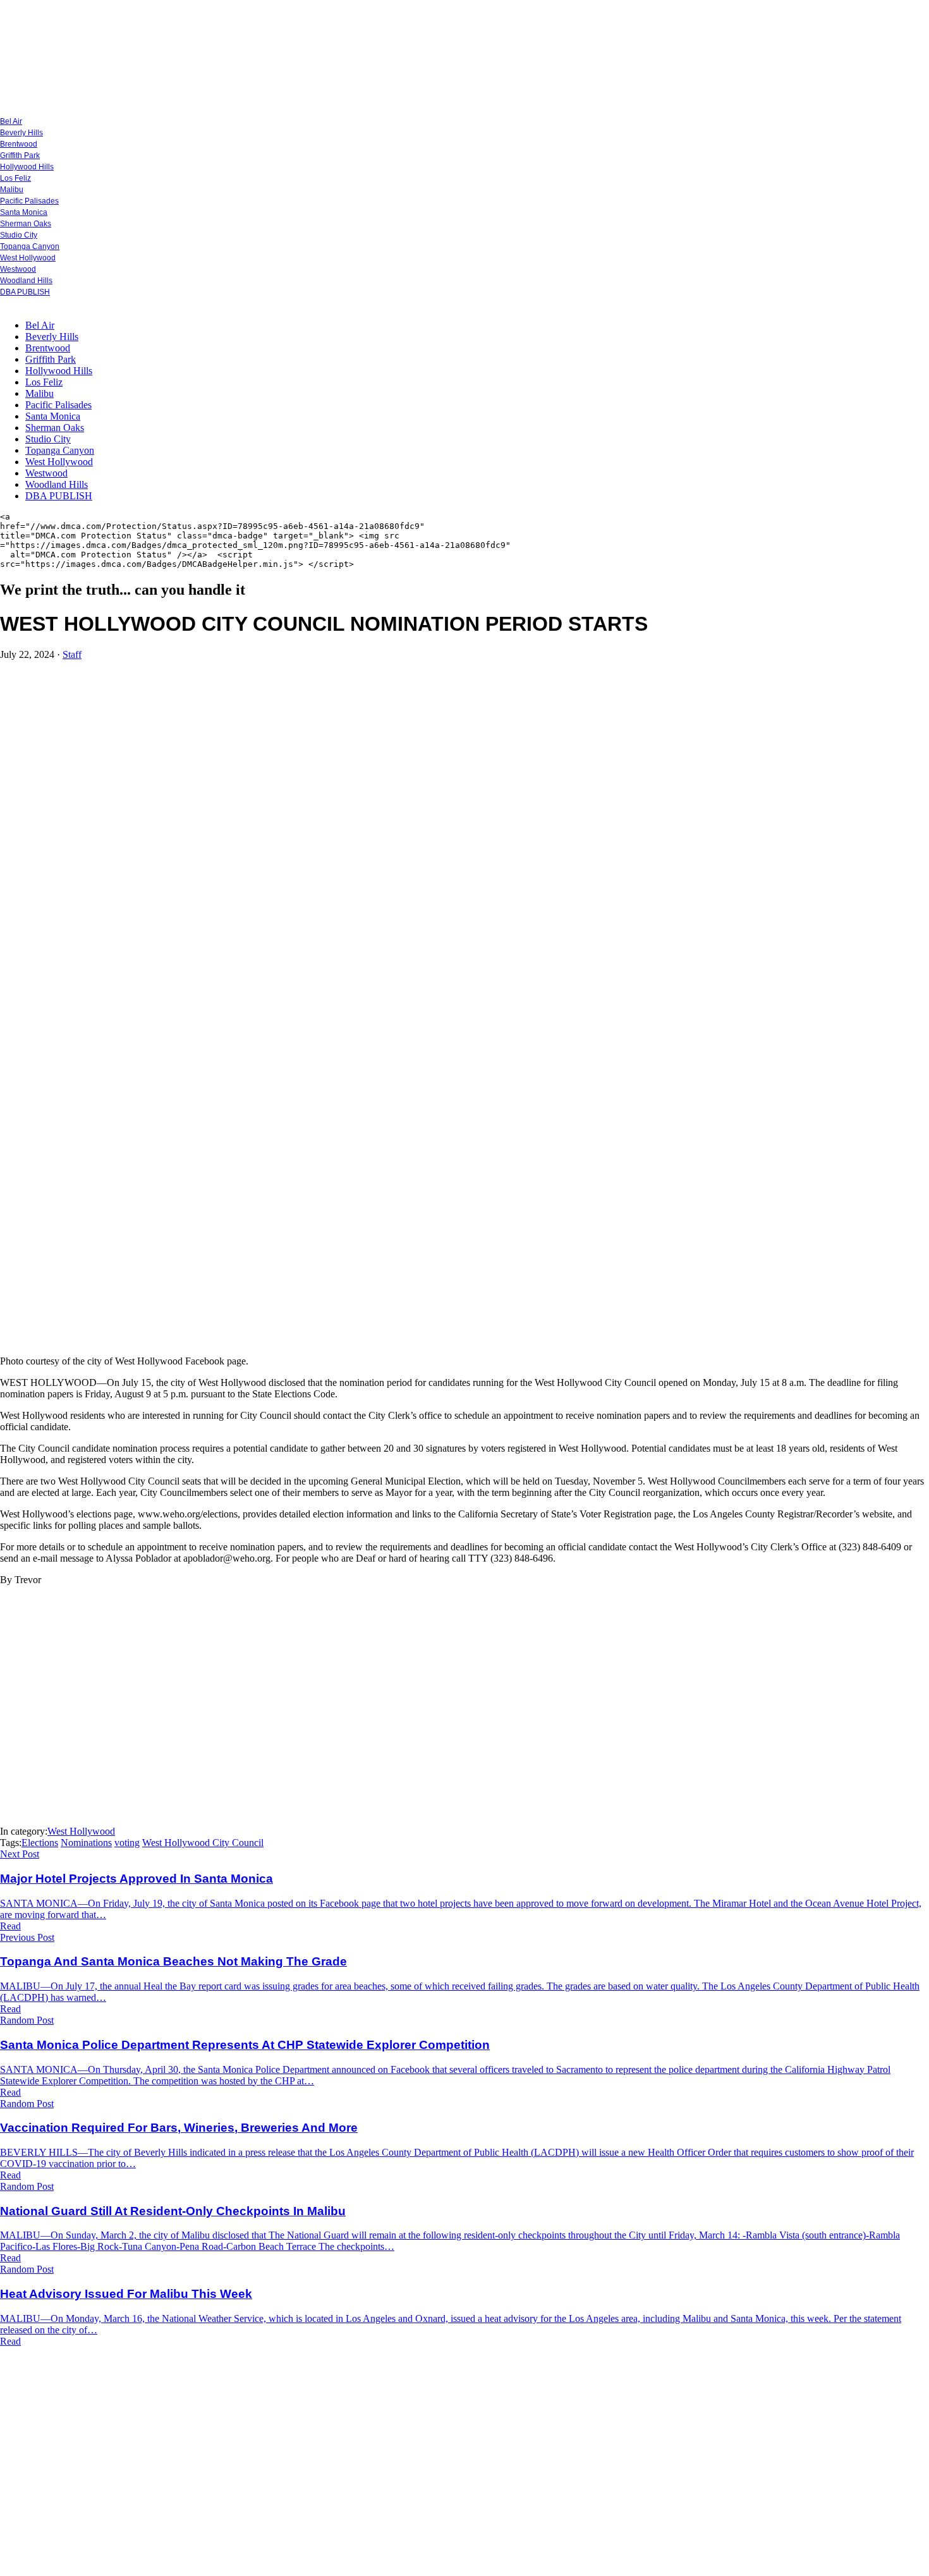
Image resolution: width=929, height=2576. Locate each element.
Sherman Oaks (26, 224)
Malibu (12, 190)
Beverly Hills (21, 133)
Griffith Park (20, 155)
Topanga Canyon (30, 246)
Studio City (19, 235)
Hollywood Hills (27, 167)
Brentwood (19, 144)
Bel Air (11, 121)
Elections (40, 1843)
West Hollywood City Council (203, 1843)
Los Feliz (15, 178)
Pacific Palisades (29, 201)
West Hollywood (28, 258)
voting (127, 1843)
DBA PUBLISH (25, 292)
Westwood (18, 269)
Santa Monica (24, 212)
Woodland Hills (26, 281)
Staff (72, 654)
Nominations (86, 1843)
